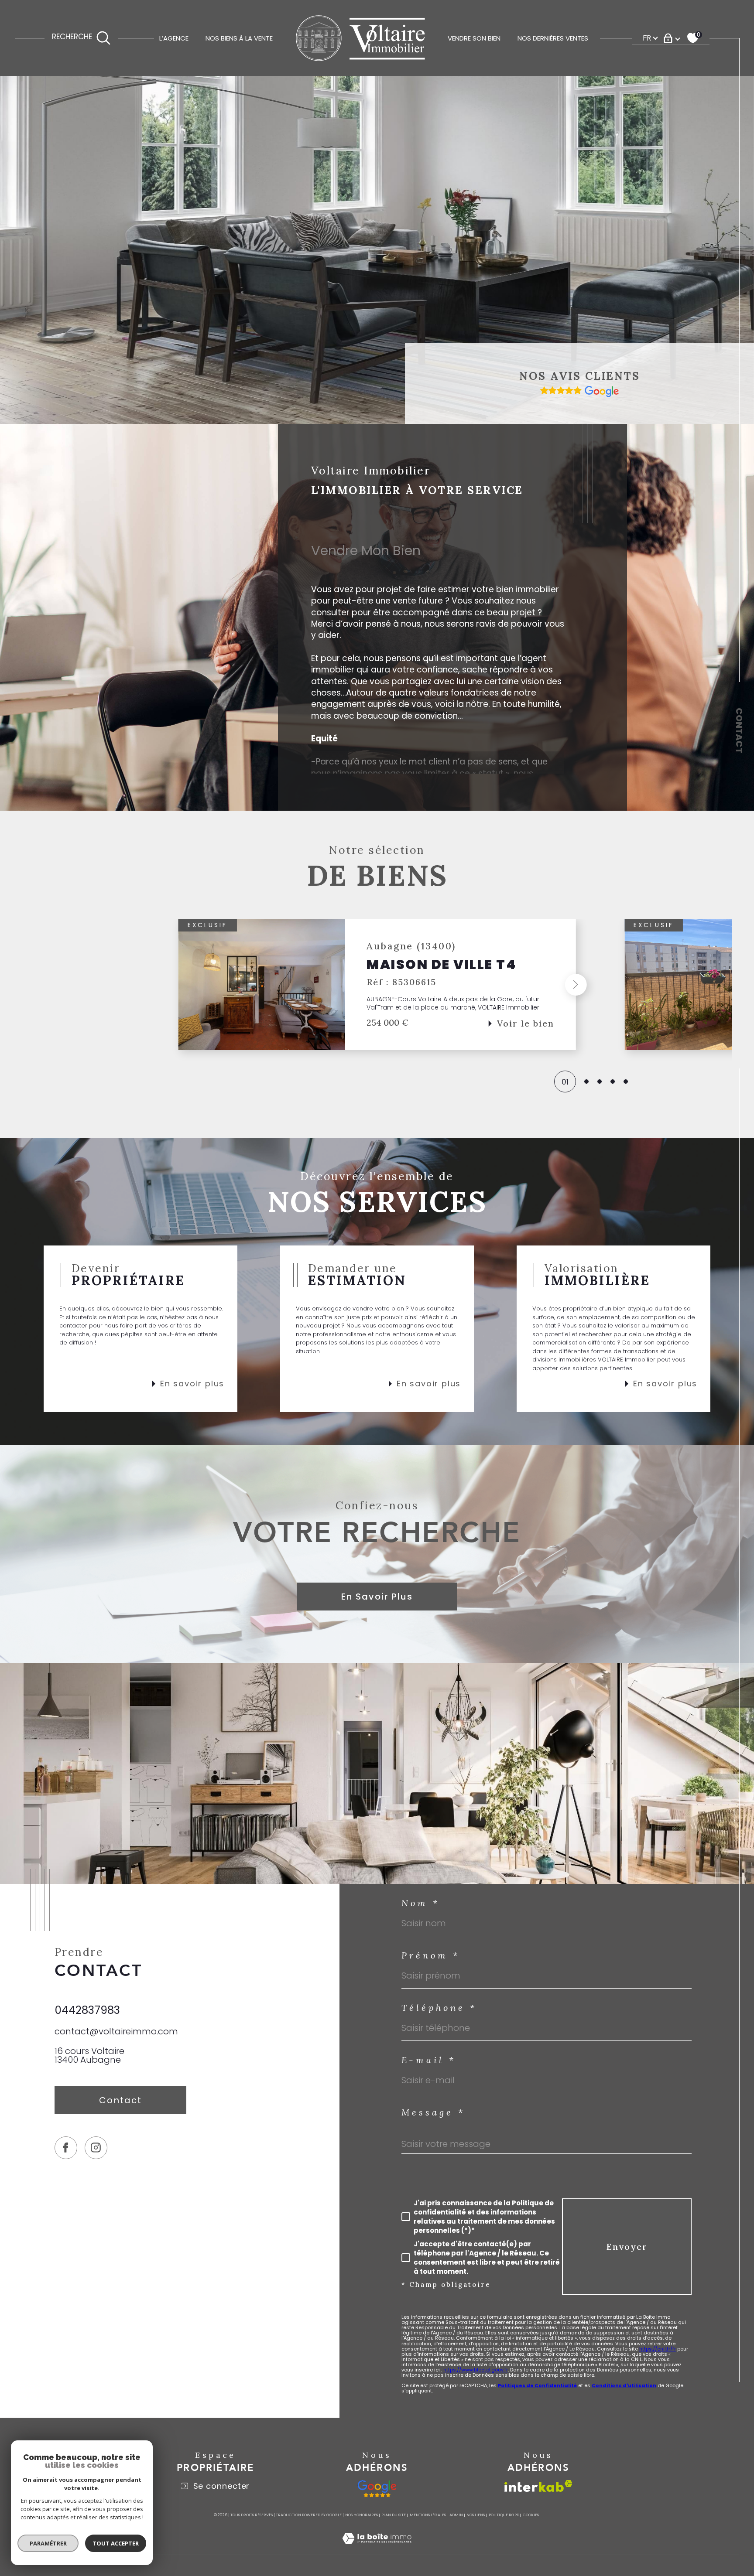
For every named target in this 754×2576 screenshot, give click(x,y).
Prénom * (431, 1955)
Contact (739, 730)
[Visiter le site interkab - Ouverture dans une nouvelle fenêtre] (538, 2486)
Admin (456, 2515)
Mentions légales (428, 2515)
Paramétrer (48, 2543)
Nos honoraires (362, 2515)
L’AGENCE (174, 38)
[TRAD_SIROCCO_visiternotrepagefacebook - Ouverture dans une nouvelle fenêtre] (66, 2148)
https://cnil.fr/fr (658, 2349)
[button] (178, 985)
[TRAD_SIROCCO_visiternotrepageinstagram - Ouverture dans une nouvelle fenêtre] (96, 2148)
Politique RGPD (504, 2515)
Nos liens (476, 2515)
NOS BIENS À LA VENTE (239, 38)
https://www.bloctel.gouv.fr (476, 2370)
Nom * (421, 1903)
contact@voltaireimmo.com (116, 2031)
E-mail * (429, 2060)
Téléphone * (439, 2008)
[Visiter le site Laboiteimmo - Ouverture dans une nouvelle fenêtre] (377, 2549)
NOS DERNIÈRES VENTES (553, 38)
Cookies (531, 2515)
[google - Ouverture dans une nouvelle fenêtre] (377, 2489)
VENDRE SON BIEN (474, 38)
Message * (433, 2112)
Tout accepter (116, 2543)
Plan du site (394, 2515)
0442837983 (87, 2010)
